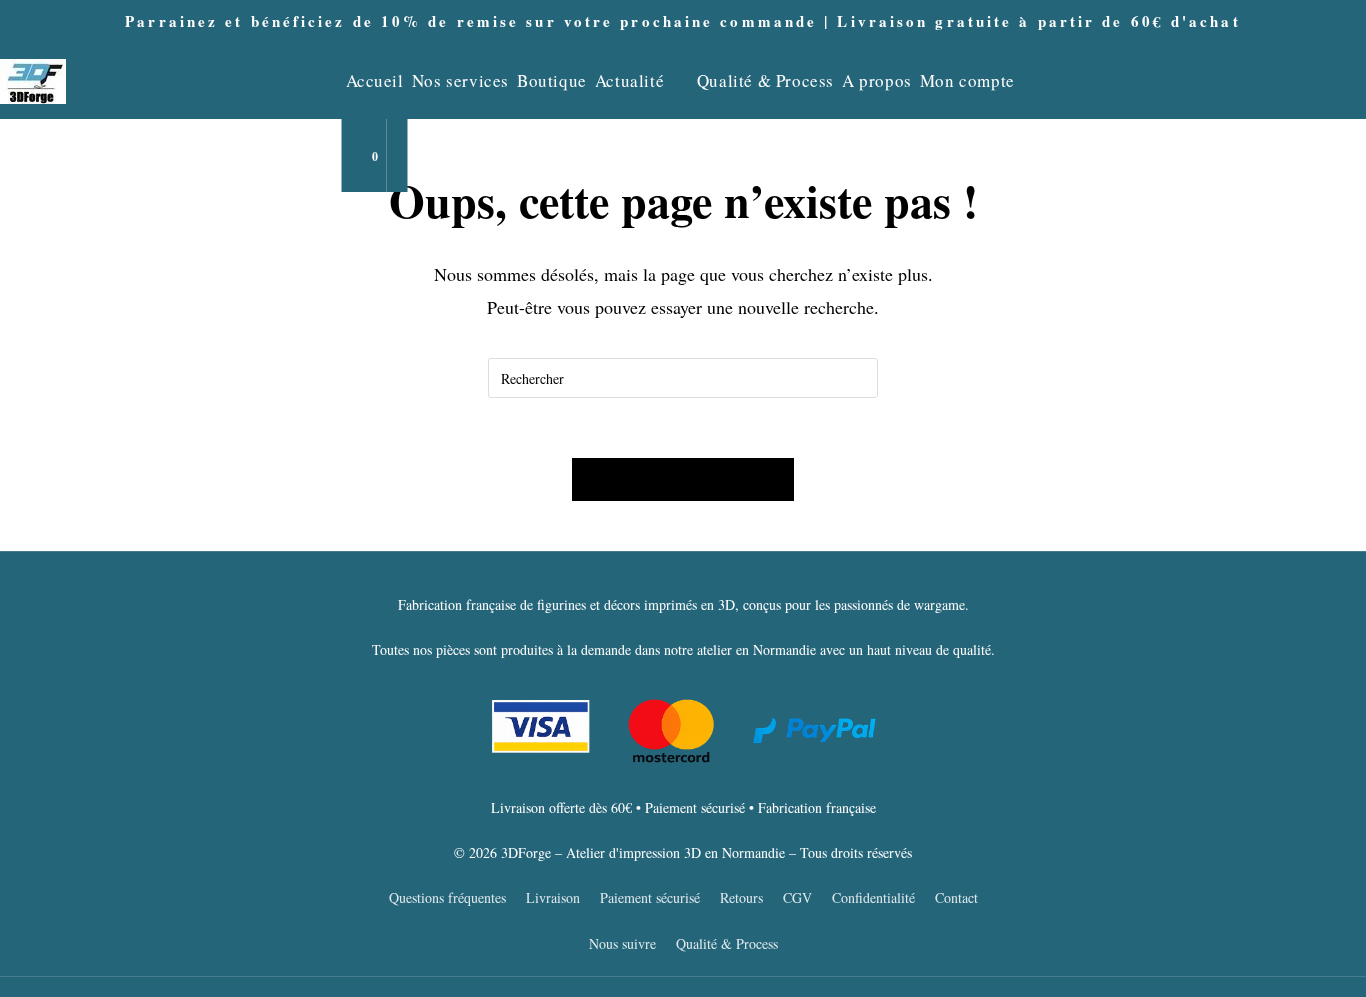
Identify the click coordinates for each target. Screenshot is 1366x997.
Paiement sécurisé (650, 897)
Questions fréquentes (447, 897)
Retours (741, 897)
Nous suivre (622, 943)
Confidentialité (873, 897)
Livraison (553, 897)
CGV (797, 897)
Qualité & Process (727, 943)
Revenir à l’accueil (683, 479)
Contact (956, 897)
